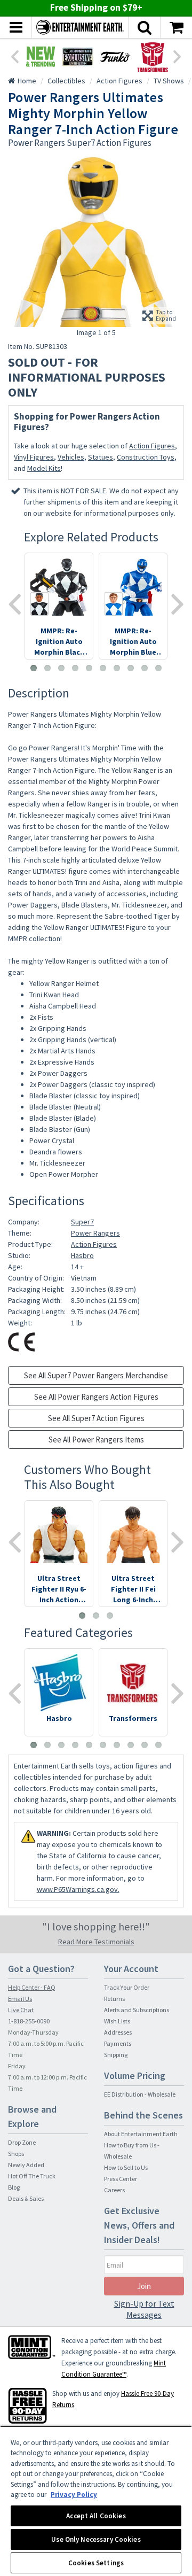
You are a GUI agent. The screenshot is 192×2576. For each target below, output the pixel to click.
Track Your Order (127, 1987)
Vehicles (71, 457)
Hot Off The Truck (32, 2176)
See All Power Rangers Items (96, 1440)
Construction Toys (146, 457)
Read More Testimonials (96, 1942)
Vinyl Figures (34, 457)
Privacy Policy (74, 2494)
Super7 (82, 1222)
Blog (14, 2187)
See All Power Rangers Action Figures (96, 1397)
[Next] (178, 56)
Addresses (118, 2032)
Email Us (20, 1999)
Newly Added (26, 2165)
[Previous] (14, 56)
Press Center (121, 2179)
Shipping (116, 2055)
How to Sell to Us (126, 2167)
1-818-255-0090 (29, 2021)
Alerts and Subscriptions (137, 2010)
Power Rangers (95, 1233)
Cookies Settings (96, 2563)
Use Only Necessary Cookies (96, 2539)
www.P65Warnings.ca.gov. (78, 1889)
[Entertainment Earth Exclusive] (78, 57)
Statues (101, 457)
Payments (118, 2043)
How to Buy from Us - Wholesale (132, 2151)
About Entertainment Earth (141, 2134)
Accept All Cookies (96, 2516)
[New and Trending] (41, 57)
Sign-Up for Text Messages (144, 2309)
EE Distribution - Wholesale (140, 2094)
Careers (114, 2190)
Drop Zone (22, 2142)
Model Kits (44, 468)
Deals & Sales (26, 2198)
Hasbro (82, 1255)
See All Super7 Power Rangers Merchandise (96, 1375)
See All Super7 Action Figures (96, 1418)
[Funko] (115, 57)
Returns (114, 1999)
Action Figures (152, 446)
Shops (16, 2154)
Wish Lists (117, 2021)
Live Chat (21, 2010)
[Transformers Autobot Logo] (153, 57)
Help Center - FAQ (32, 1987)
